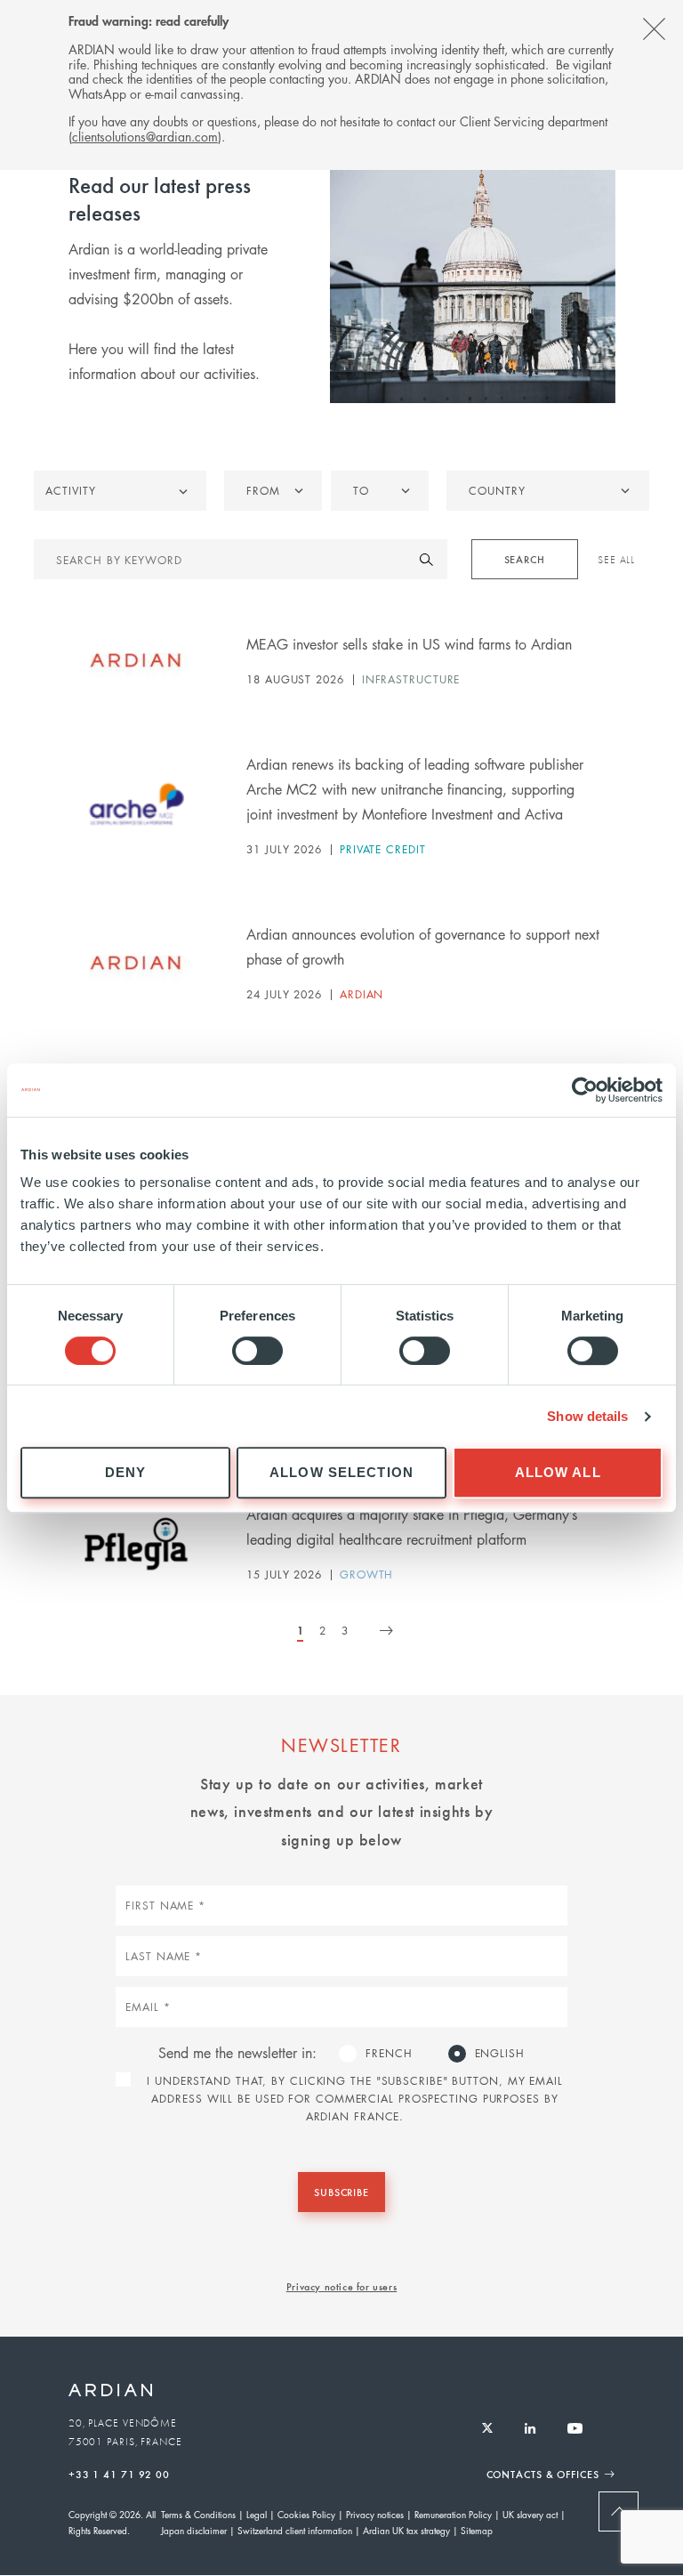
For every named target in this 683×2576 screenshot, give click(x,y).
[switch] (257, 1351)
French (389, 2053)
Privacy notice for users (341, 2286)
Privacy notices (375, 2514)
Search (525, 559)
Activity (70, 491)
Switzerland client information (295, 2530)
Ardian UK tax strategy (406, 2530)
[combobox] (547, 491)
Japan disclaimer (194, 2530)
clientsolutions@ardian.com (145, 136)
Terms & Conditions (198, 2514)
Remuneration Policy (453, 2514)
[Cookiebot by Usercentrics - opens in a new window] (585, 1090)
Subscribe (341, 2192)
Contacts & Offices (543, 2474)
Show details (587, 1416)
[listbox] (273, 491)
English (500, 2053)
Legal (257, 2514)
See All (616, 560)
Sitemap (477, 2530)
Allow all (558, 1472)
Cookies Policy (306, 2514)
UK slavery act (530, 2514)
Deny (126, 1472)
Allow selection (341, 1472)
